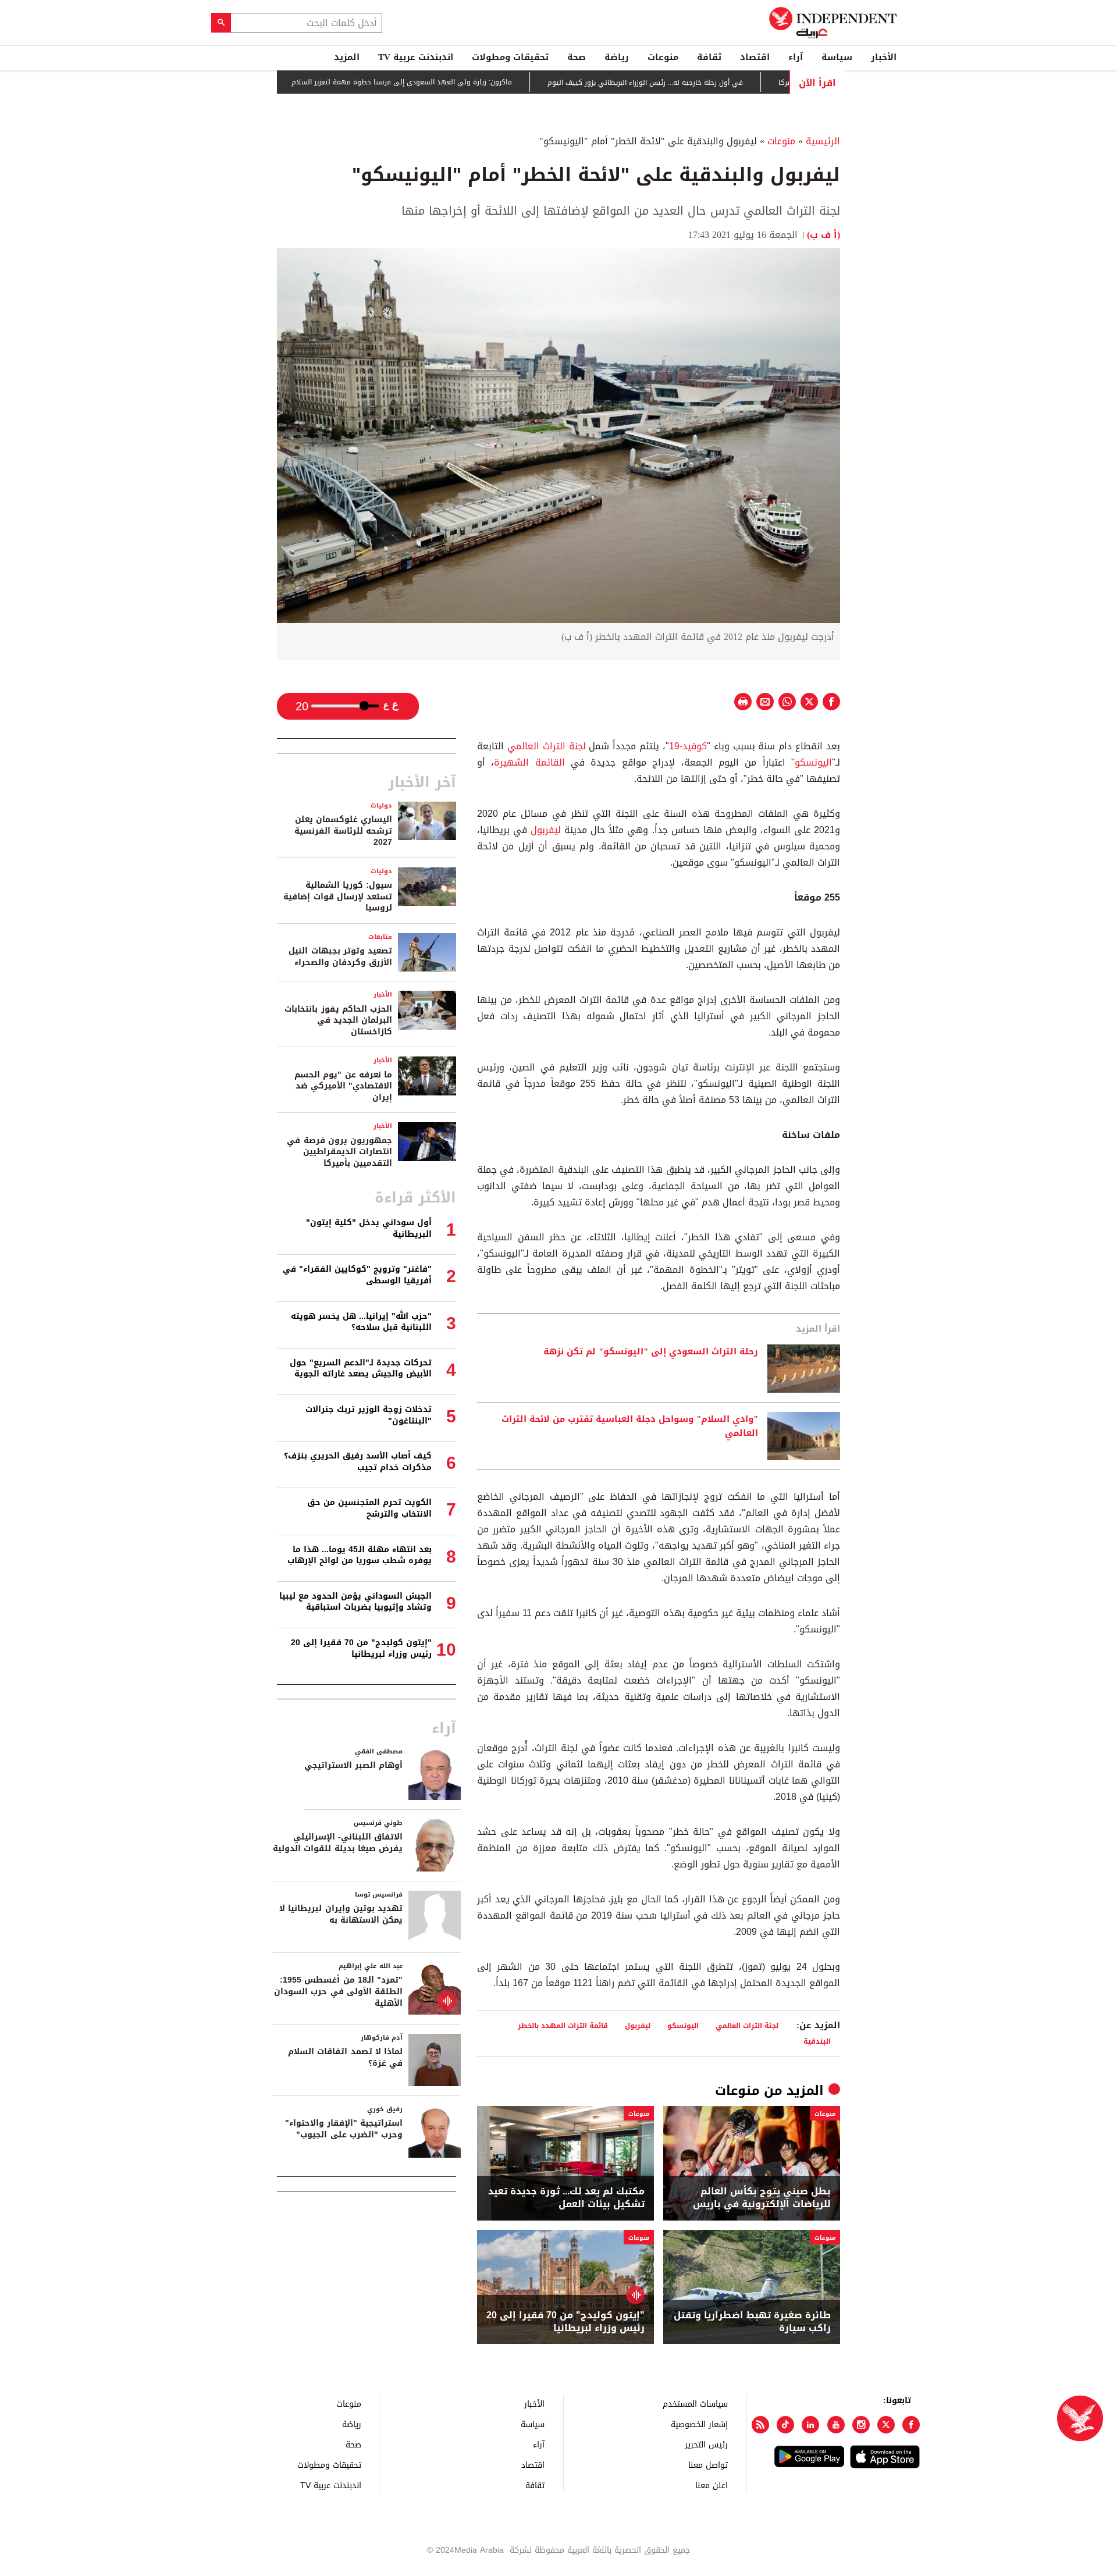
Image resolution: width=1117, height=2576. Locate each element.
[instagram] (861, 2425)
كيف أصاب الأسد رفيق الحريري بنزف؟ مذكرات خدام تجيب (358, 1462)
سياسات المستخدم (695, 2404)
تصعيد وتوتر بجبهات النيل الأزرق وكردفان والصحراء (340, 957)
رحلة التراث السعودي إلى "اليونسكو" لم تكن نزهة (651, 1352)
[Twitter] (886, 2425)
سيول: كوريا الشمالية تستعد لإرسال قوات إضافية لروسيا (338, 896)
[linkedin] (810, 2425)
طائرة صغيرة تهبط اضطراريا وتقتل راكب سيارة (752, 2322)
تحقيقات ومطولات (510, 57)
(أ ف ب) (823, 235)
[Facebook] (911, 2425)
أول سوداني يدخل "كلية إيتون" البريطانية (369, 1228)
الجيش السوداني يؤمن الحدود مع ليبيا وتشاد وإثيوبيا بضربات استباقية (355, 1602)
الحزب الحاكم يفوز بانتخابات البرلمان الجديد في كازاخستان (338, 1020)
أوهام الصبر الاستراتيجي (353, 1765)
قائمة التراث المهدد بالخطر (563, 2025)
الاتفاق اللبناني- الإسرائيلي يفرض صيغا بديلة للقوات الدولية (338, 1843)
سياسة (837, 57)
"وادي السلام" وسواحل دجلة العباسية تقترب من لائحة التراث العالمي (630, 1426)
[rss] (760, 2425)
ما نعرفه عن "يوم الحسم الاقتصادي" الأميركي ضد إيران (343, 1086)
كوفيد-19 (688, 746)
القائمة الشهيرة (529, 762)
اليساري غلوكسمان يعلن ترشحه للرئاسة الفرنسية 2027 (343, 831)
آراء (796, 57)
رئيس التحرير (706, 2444)
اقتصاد (755, 57)
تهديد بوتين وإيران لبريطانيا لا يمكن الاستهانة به (341, 1914)
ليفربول (546, 830)
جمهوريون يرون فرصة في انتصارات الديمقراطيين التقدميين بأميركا (339, 1152)
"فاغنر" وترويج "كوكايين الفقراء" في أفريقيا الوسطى (357, 1275)
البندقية (817, 2041)
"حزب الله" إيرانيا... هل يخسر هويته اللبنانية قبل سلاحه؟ (361, 1322)
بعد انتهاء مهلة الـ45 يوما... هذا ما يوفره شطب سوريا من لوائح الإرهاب (360, 1555)
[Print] (743, 702)
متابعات (380, 937)
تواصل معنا (708, 2465)
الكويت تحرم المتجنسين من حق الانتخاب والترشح (369, 1508)
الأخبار (884, 57)
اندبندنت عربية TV (416, 57)
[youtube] (836, 2425)
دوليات (381, 805)
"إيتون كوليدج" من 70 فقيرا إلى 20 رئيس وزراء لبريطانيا (565, 2322)
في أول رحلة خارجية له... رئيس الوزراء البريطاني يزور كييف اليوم (695, 83)
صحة (577, 57)
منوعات (663, 57)
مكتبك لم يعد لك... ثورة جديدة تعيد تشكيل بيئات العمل (566, 2198)
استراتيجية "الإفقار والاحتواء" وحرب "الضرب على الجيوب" (344, 2129)
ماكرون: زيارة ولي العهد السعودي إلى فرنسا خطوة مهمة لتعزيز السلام (452, 83)
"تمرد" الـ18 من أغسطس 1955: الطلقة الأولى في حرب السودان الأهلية (338, 1991)
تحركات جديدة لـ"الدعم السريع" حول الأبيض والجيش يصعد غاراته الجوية (361, 1369)
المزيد (347, 57)
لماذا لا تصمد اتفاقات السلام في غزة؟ (345, 2057)
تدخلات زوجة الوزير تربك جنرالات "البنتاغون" (369, 1415)
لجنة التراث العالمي (547, 746)
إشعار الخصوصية (699, 2424)
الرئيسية (823, 141)
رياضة (617, 57)
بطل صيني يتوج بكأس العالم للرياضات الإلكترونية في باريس (762, 2198)
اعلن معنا (712, 2485)
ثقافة (709, 57)
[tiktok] (785, 2425)
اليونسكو (813, 762)
